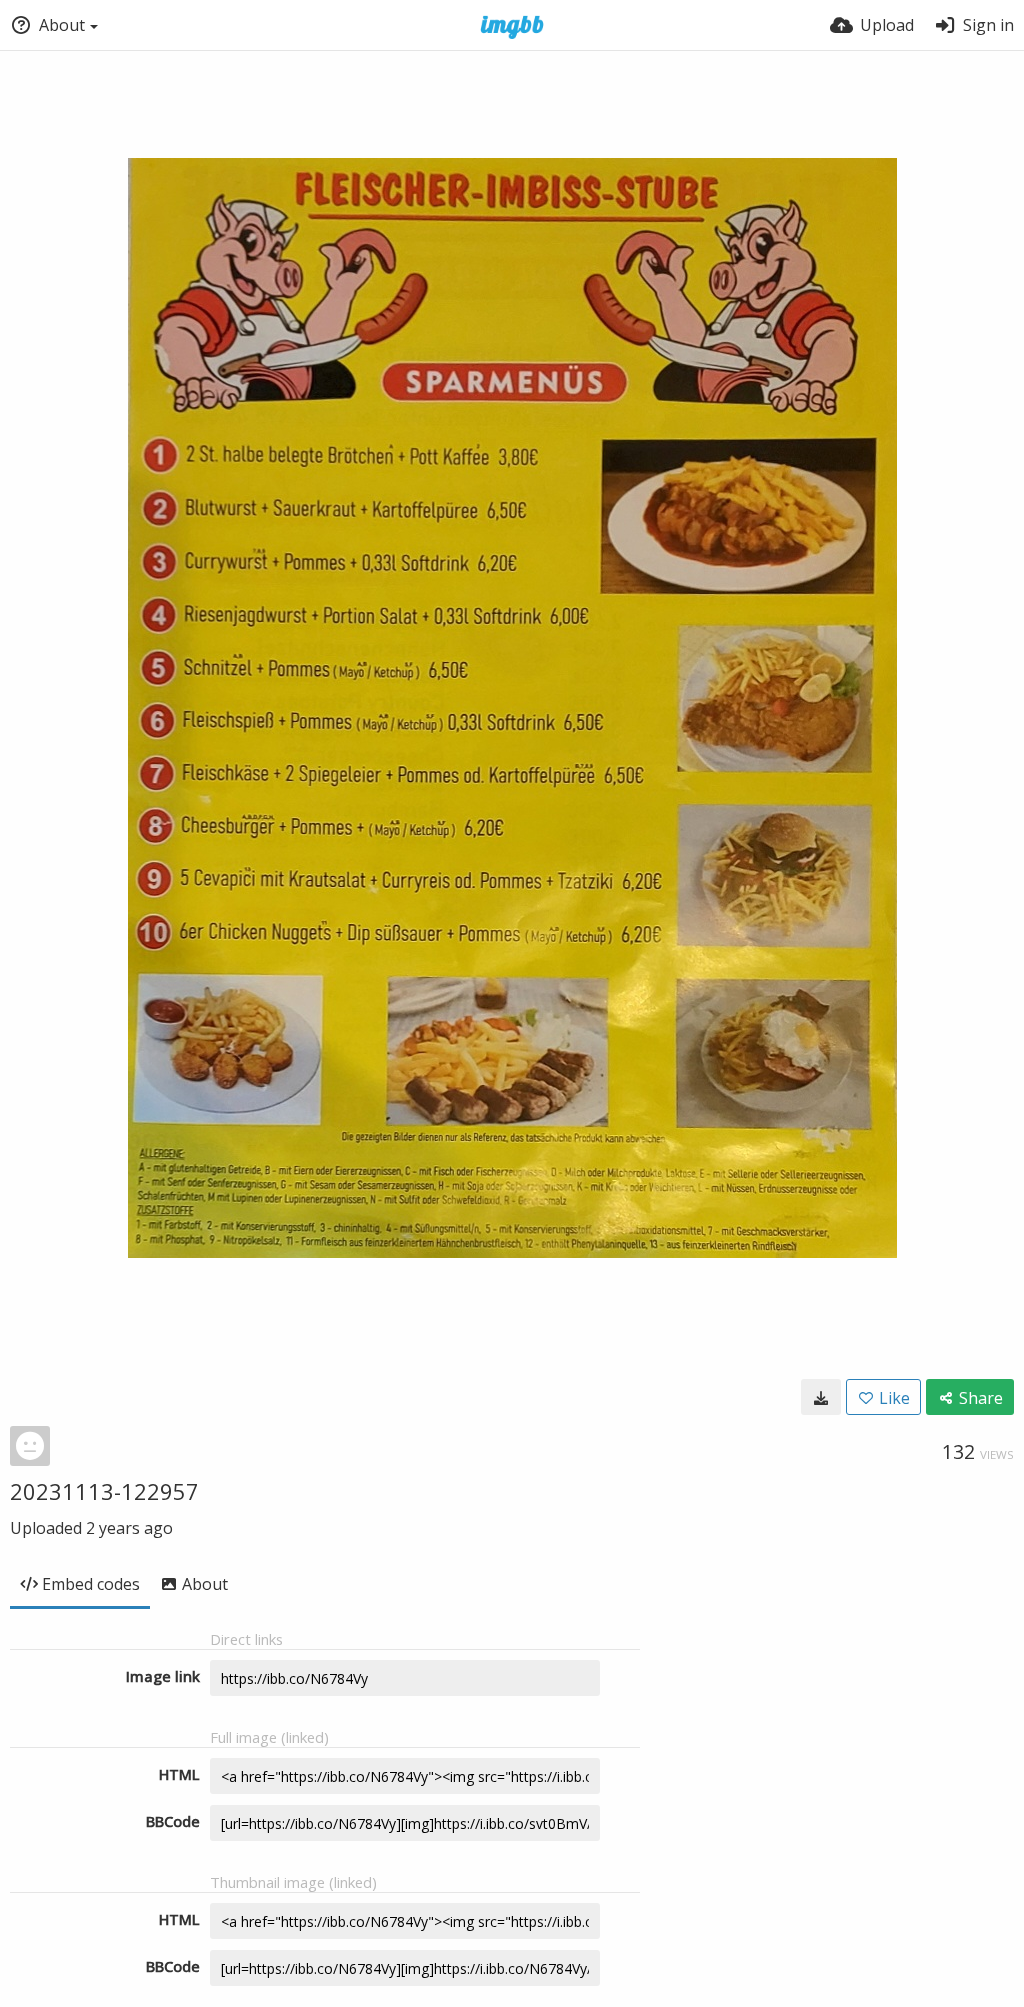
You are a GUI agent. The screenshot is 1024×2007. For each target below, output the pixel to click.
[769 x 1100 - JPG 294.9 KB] (821, 1397)
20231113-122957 (104, 1491)
